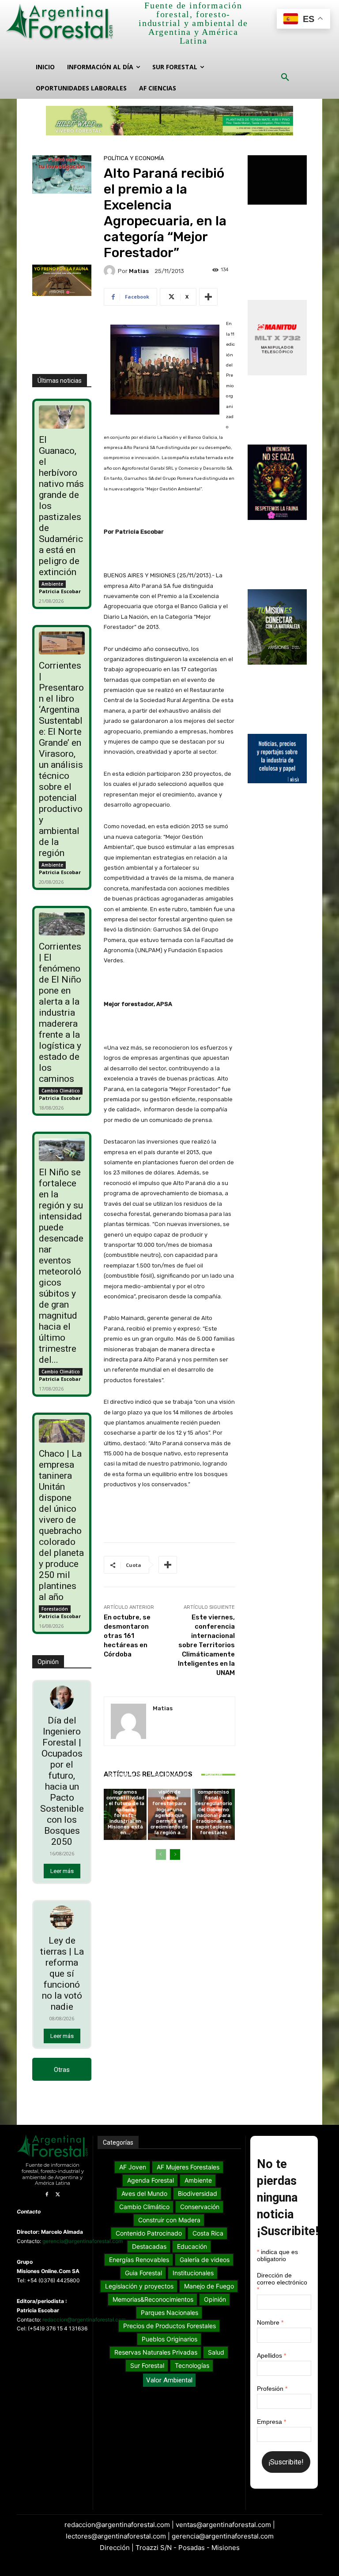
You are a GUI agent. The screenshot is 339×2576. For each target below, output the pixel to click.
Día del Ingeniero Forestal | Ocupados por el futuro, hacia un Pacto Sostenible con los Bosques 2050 (62, 1781)
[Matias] (111, 271)
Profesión (272, 2389)
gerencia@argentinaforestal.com (83, 2241)
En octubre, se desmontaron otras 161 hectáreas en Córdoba (127, 1636)
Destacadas (124, 1755)
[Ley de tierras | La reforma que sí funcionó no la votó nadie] (62, 1918)
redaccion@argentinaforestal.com (84, 2320)
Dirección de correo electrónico (282, 2282)
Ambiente (52, 584)
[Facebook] (47, 2195)
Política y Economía (134, 158)
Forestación (55, 1609)
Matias (139, 271)
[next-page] (175, 1854)
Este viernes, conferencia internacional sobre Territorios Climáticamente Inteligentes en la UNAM (206, 1645)
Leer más (62, 1871)
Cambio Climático (61, 1091)
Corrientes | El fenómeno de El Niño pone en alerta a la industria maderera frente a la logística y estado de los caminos (60, 1013)
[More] (208, 297)
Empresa (271, 2422)
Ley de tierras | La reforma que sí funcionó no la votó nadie (62, 1974)
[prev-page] (161, 1854)
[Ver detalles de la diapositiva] (169, 121)
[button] (285, 78)
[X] (58, 2195)
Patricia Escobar (60, 591)
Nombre (270, 2322)
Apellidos (271, 2355)
